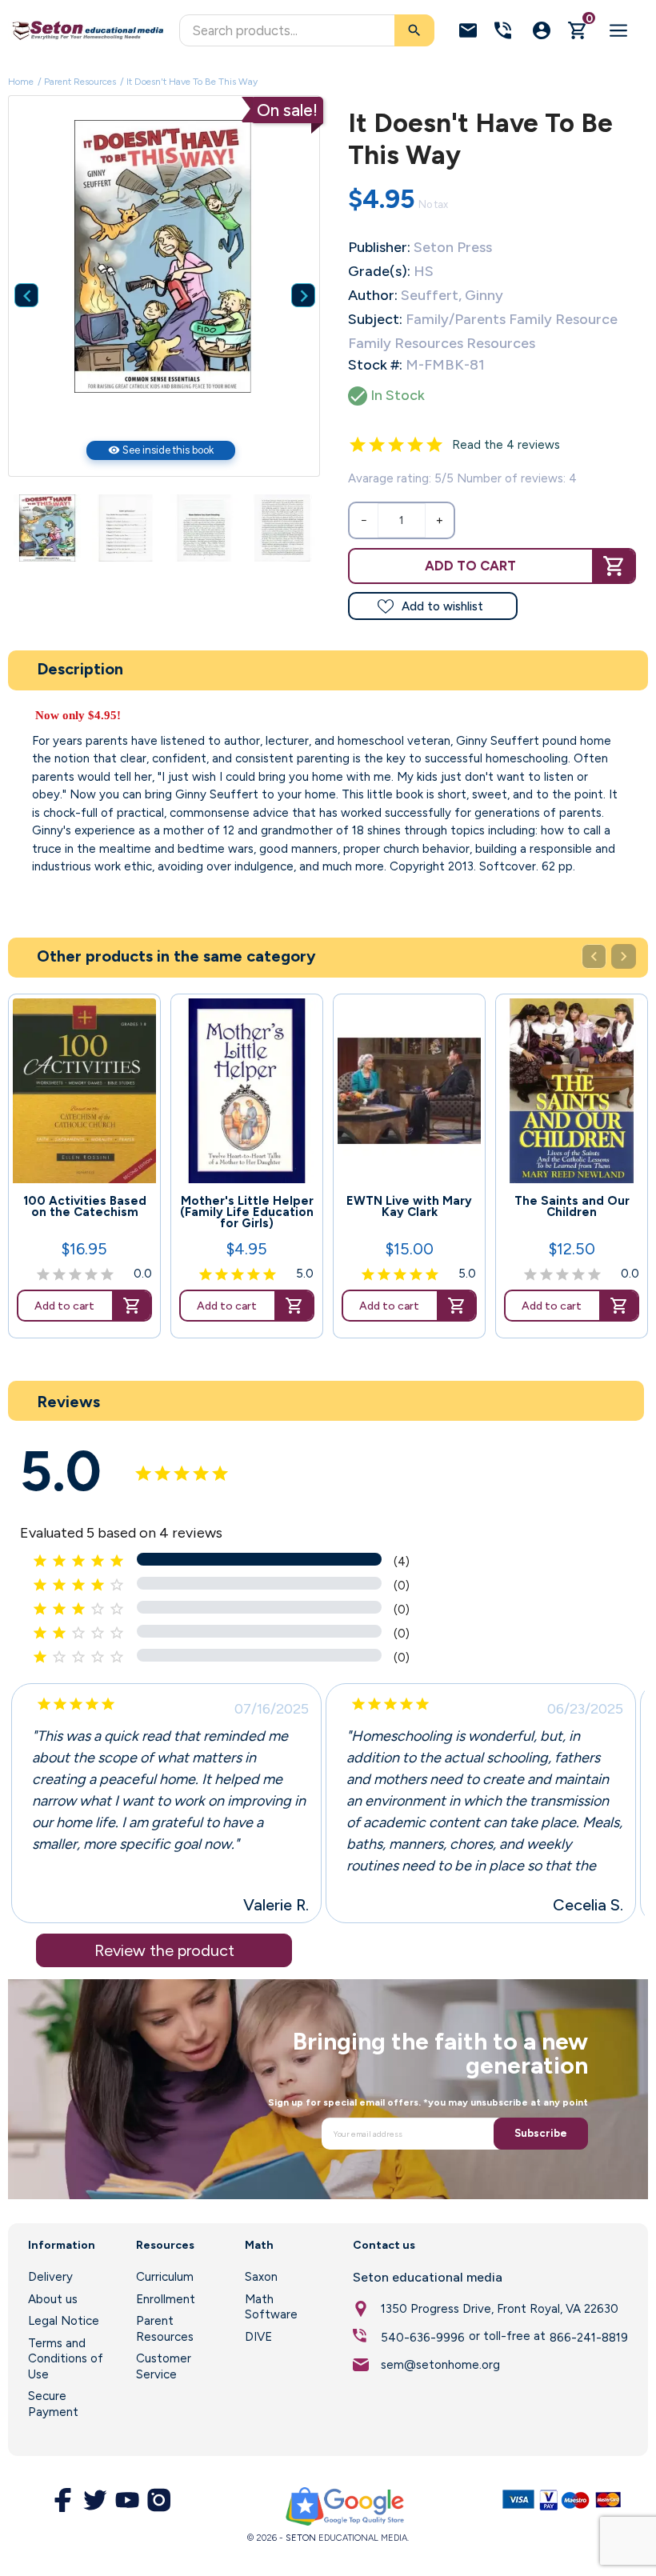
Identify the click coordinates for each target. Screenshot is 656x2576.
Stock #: (375, 365)
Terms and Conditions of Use (66, 2359)
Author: (373, 295)
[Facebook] (63, 2500)
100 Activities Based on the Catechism (85, 1206)
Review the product (164, 1950)
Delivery (50, 2277)
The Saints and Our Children (572, 1206)
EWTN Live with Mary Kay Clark (409, 1206)
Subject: (375, 319)
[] (291, 271)
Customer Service (164, 2366)
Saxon (261, 2277)
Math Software (271, 2307)
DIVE (258, 2337)
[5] (434, 445)
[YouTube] (127, 2500)
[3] (396, 445)
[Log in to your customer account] (542, 30)
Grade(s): (379, 271)
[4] (415, 445)
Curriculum (165, 2277)
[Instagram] (159, 2500)
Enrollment (166, 2299)
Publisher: (379, 247)
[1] (358, 445)
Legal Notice (64, 2321)
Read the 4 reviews (506, 445)
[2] (377, 445)
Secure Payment (53, 2404)
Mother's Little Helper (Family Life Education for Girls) (247, 1212)
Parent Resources (165, 2329)
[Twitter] (95, 2500)
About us (53, 2299)
